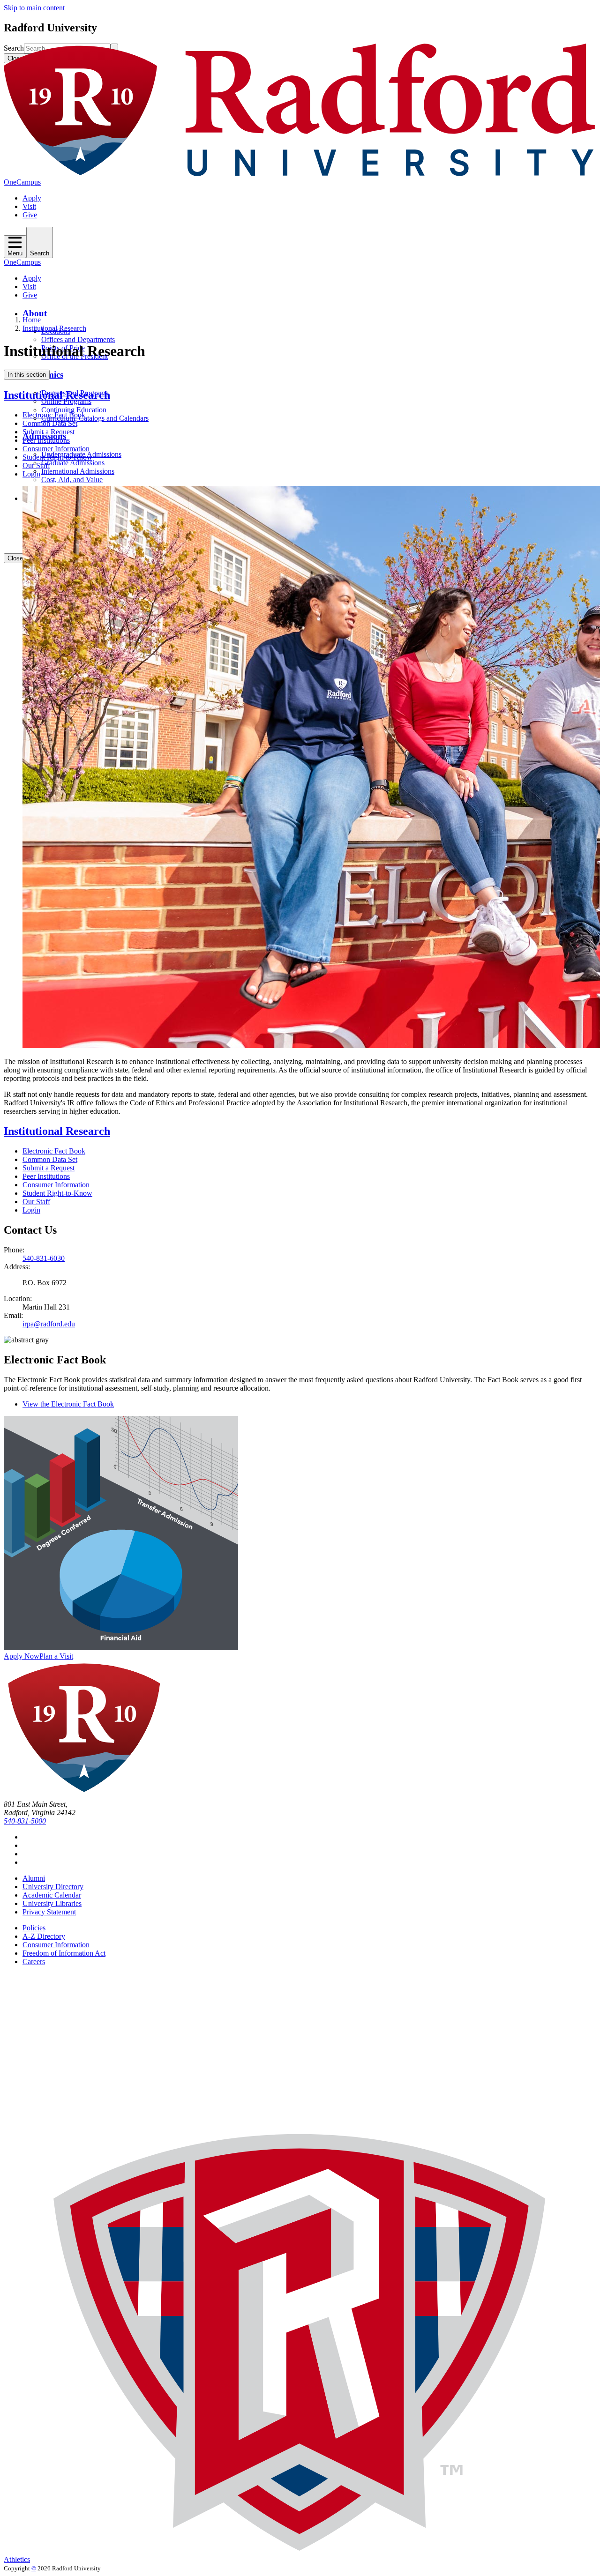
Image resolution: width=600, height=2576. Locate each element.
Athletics (17, 2559)
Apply (32, 198)
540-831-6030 (44, 1258)
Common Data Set (50, 423)
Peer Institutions (46, 440)
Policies (34, 1928)
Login (31, 474)
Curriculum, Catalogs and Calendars (95, 418)
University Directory (53, 1887)
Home (32, 320)
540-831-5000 (25, 1821)
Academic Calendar (52, 1895)
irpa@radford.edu (49, 1324)
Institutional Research (54, 328)
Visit (29, 206)
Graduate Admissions (73, 463)
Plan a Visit (56, 1656)
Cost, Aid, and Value (72, 480)
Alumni (34, 1878)
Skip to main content (34, 8)
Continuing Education (74, 410)
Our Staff (36, 465)
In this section (27, 375)
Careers (34, 1962)
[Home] (300, 174)
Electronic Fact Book (54, 415)
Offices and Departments (78, 339)
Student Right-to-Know (57, 457)
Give (30, 215)
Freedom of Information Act (64, 1953)
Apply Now (22, 1656)
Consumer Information (56, 449)
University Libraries (52, 1903)
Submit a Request (49, 432)
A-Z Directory (44, 1936)
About (35, 313)
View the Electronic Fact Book (68, 1404)
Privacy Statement (49, 1912)
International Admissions (78, 471)
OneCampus (22, 182)
